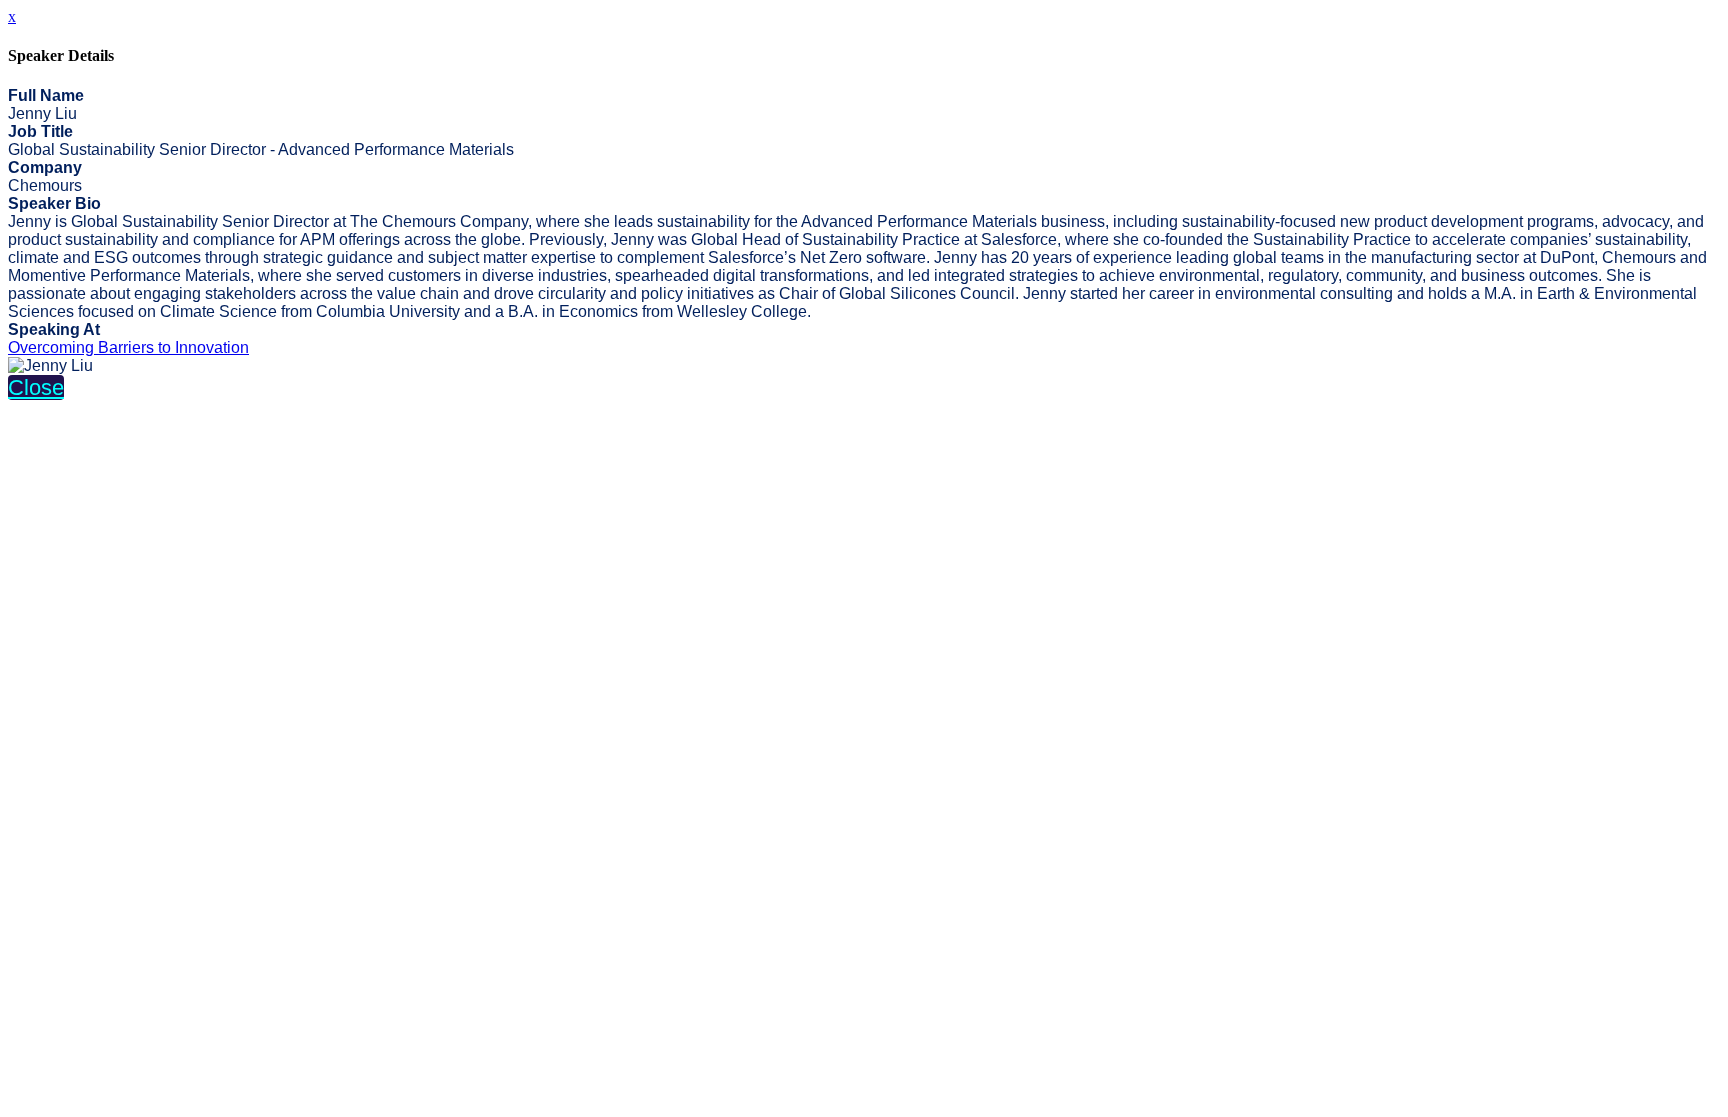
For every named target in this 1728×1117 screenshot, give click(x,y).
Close (36, 387)
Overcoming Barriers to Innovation (128, 347)
